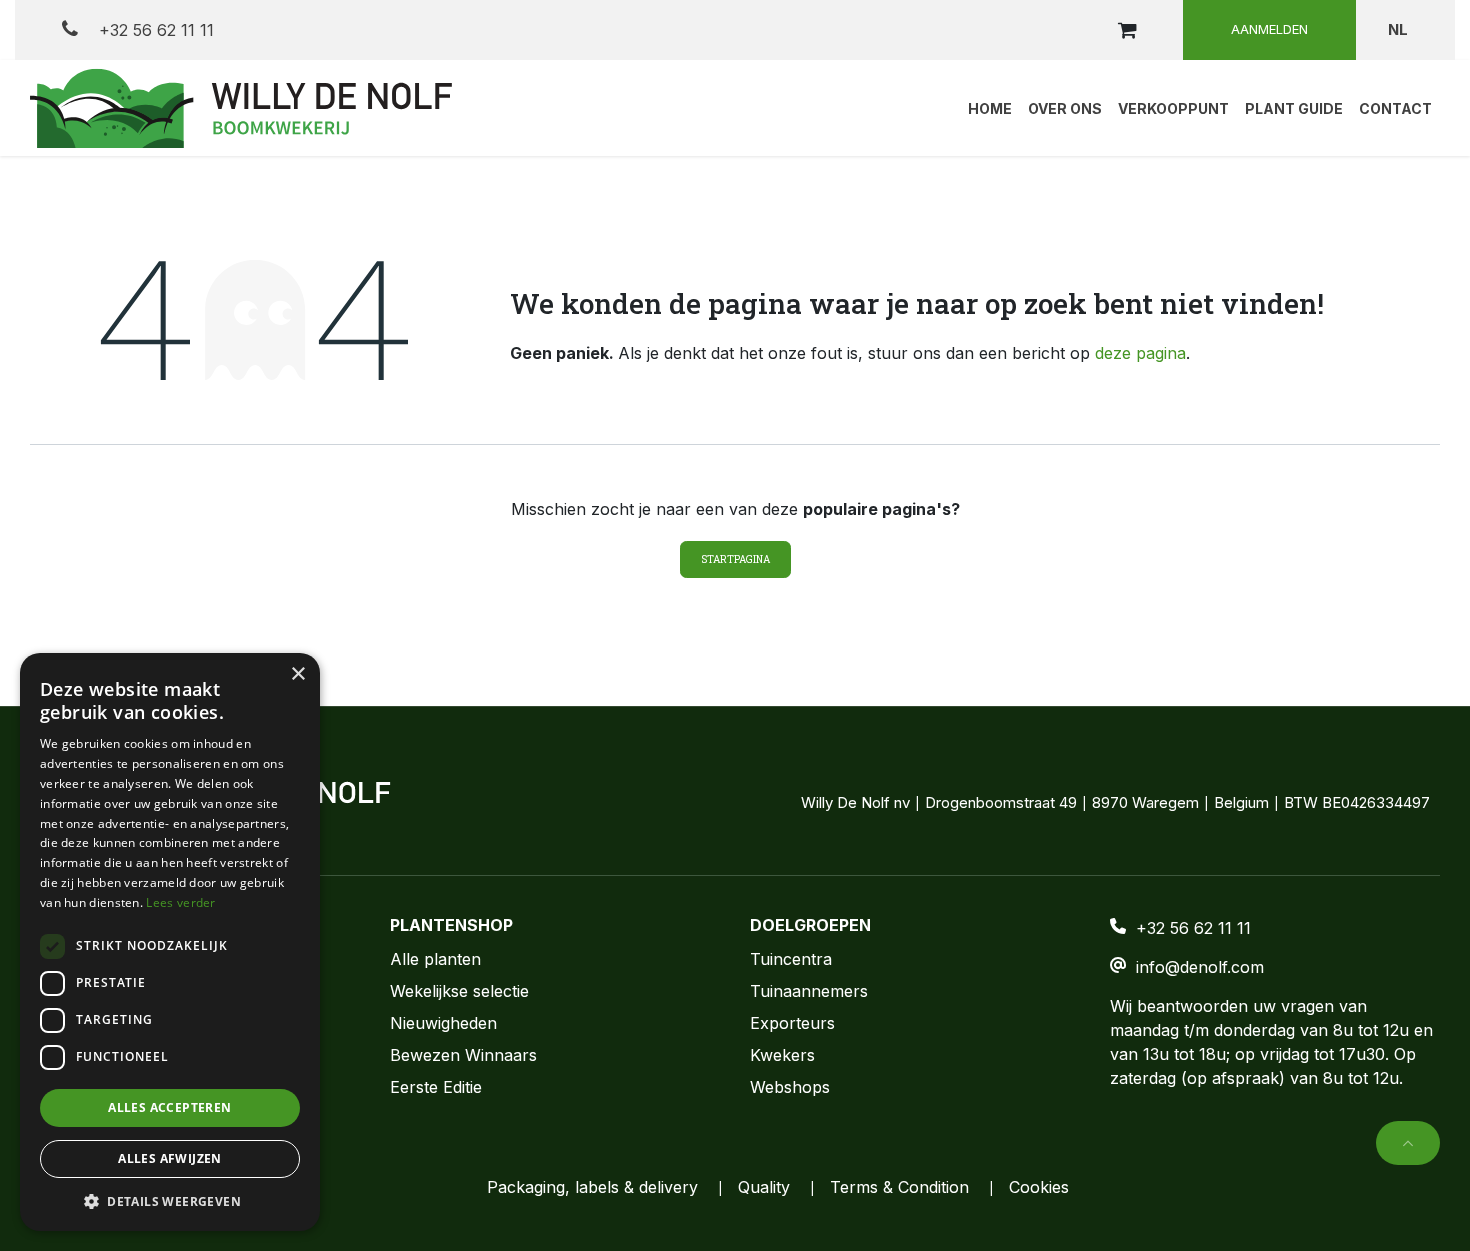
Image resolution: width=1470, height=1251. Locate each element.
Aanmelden (1269, 29)
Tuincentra (791, 959)
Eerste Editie (436, 1087)
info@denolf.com (1200, 967)
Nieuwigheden (443, 1023)
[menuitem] (990, 108)
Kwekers (782, 1055)
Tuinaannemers (809, 991)
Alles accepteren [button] (169, 1107)
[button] (1408, 1143)
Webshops (790, 1087)
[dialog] (170, 942)
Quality (764, 1187)
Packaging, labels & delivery (592, 1187)
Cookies (1039, 1187)
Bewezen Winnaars (463, 1055)
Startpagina (735, 559)
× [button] (297, 674)
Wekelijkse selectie (459, 991)
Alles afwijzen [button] (170, 1158)
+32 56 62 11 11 (154, 30)
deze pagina (1140, 353)
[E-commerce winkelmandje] (1127, 30)
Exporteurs (792, 1023)
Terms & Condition (899, 1187)
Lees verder (180, 902)
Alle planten (435, 959)
